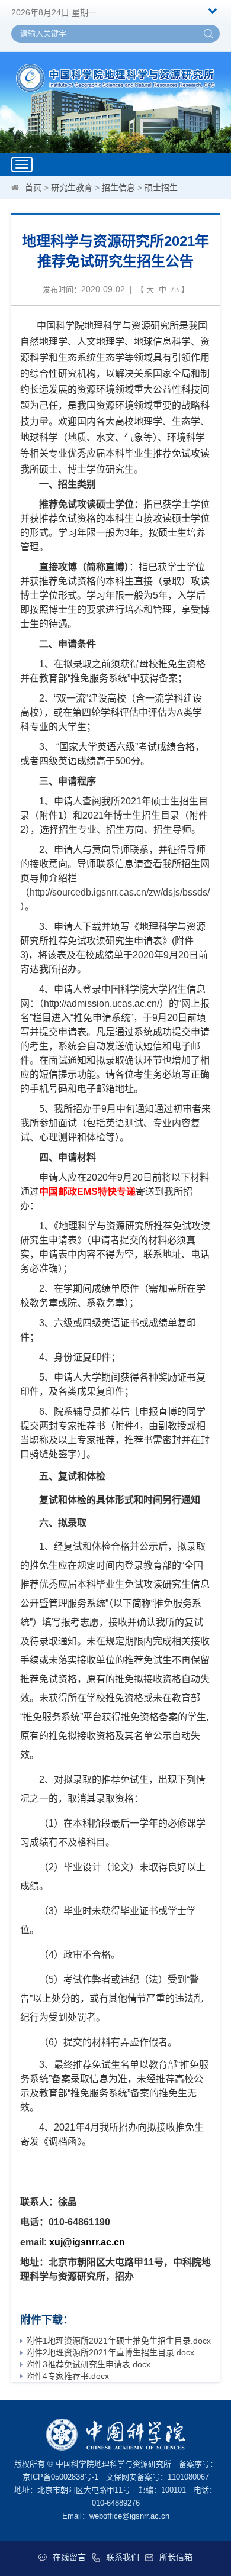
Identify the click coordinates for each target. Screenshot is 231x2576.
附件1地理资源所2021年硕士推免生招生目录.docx (118, 2341)
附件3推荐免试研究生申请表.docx (88, 2364)
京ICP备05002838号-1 (60, 2477)
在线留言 (69, 2557)
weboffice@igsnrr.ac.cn (129, 2516)
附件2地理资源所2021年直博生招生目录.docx (110, 2352)
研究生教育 (72, 188)
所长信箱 (176, 2557)
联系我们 (123, 2557)
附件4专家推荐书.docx (68, 2376)
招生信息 (118, 188)
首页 (33, 188)
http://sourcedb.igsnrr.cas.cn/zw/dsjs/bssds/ (120, 892)
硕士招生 (161, 188)
